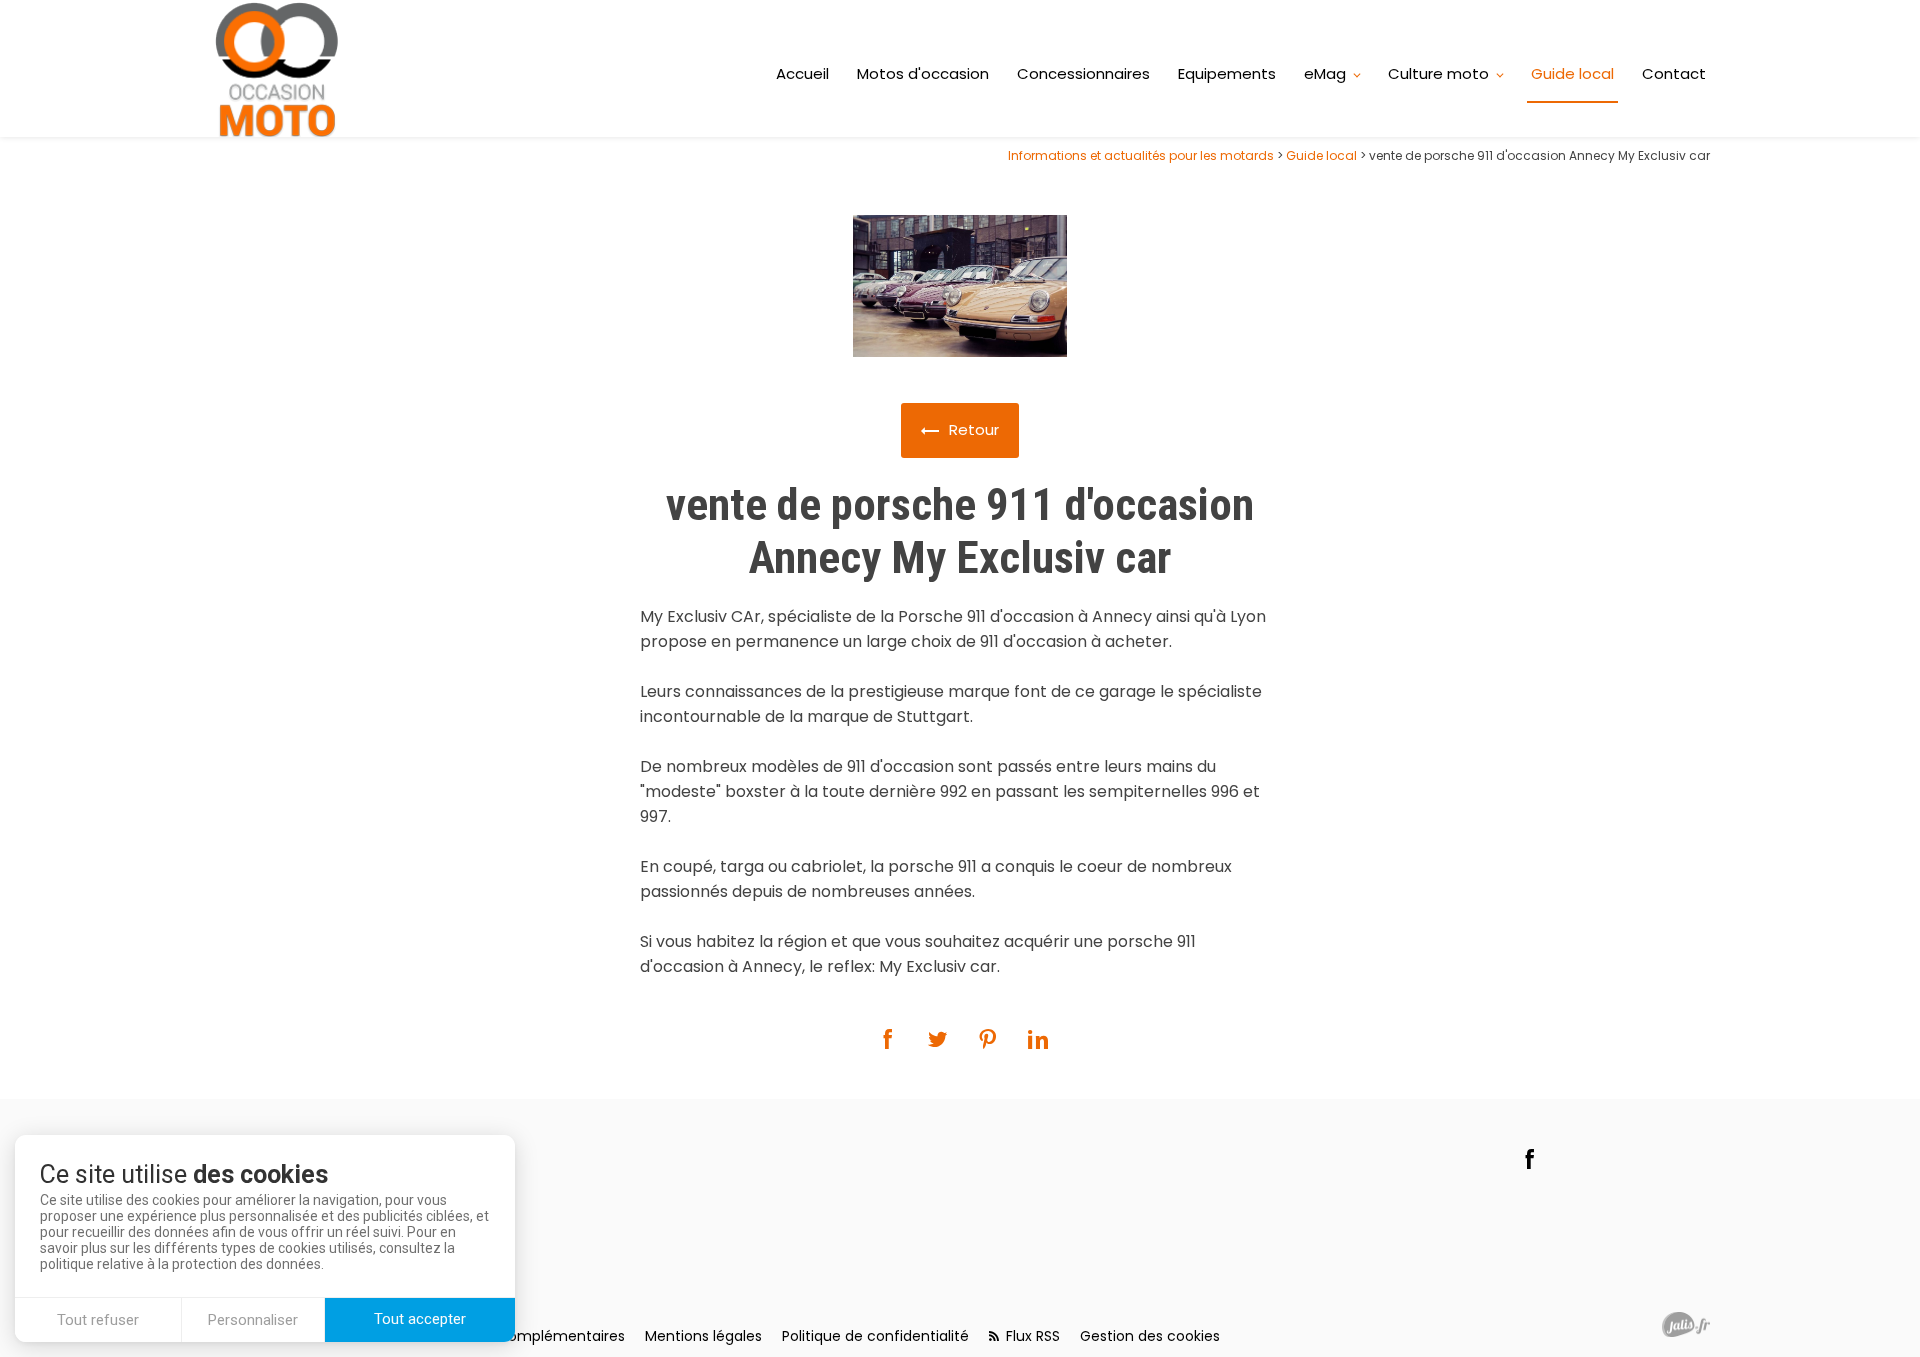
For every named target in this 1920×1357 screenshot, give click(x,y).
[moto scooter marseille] (277, 68)
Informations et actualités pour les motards (1141, 155)
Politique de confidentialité (875, 1336)
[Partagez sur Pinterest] (988, 1039)
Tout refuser (98, 1320)
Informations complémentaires (515, 1336)
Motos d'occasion (923, 73)
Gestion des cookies (1150, 1336)
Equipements (1227, 73)
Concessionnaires (1083, 73)
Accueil (802, 73)
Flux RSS (1031, 1336)
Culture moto (1438, 73)
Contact (1674, 73)
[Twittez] (938, 1039)
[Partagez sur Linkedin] (1038, 1039)
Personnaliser (253, 1320)
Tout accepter (420, 1319)
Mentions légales (703, 1336)
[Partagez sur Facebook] (888, 1039)
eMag (1325, 73)
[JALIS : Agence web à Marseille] (1686, 1324)
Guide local (1572, 73)
